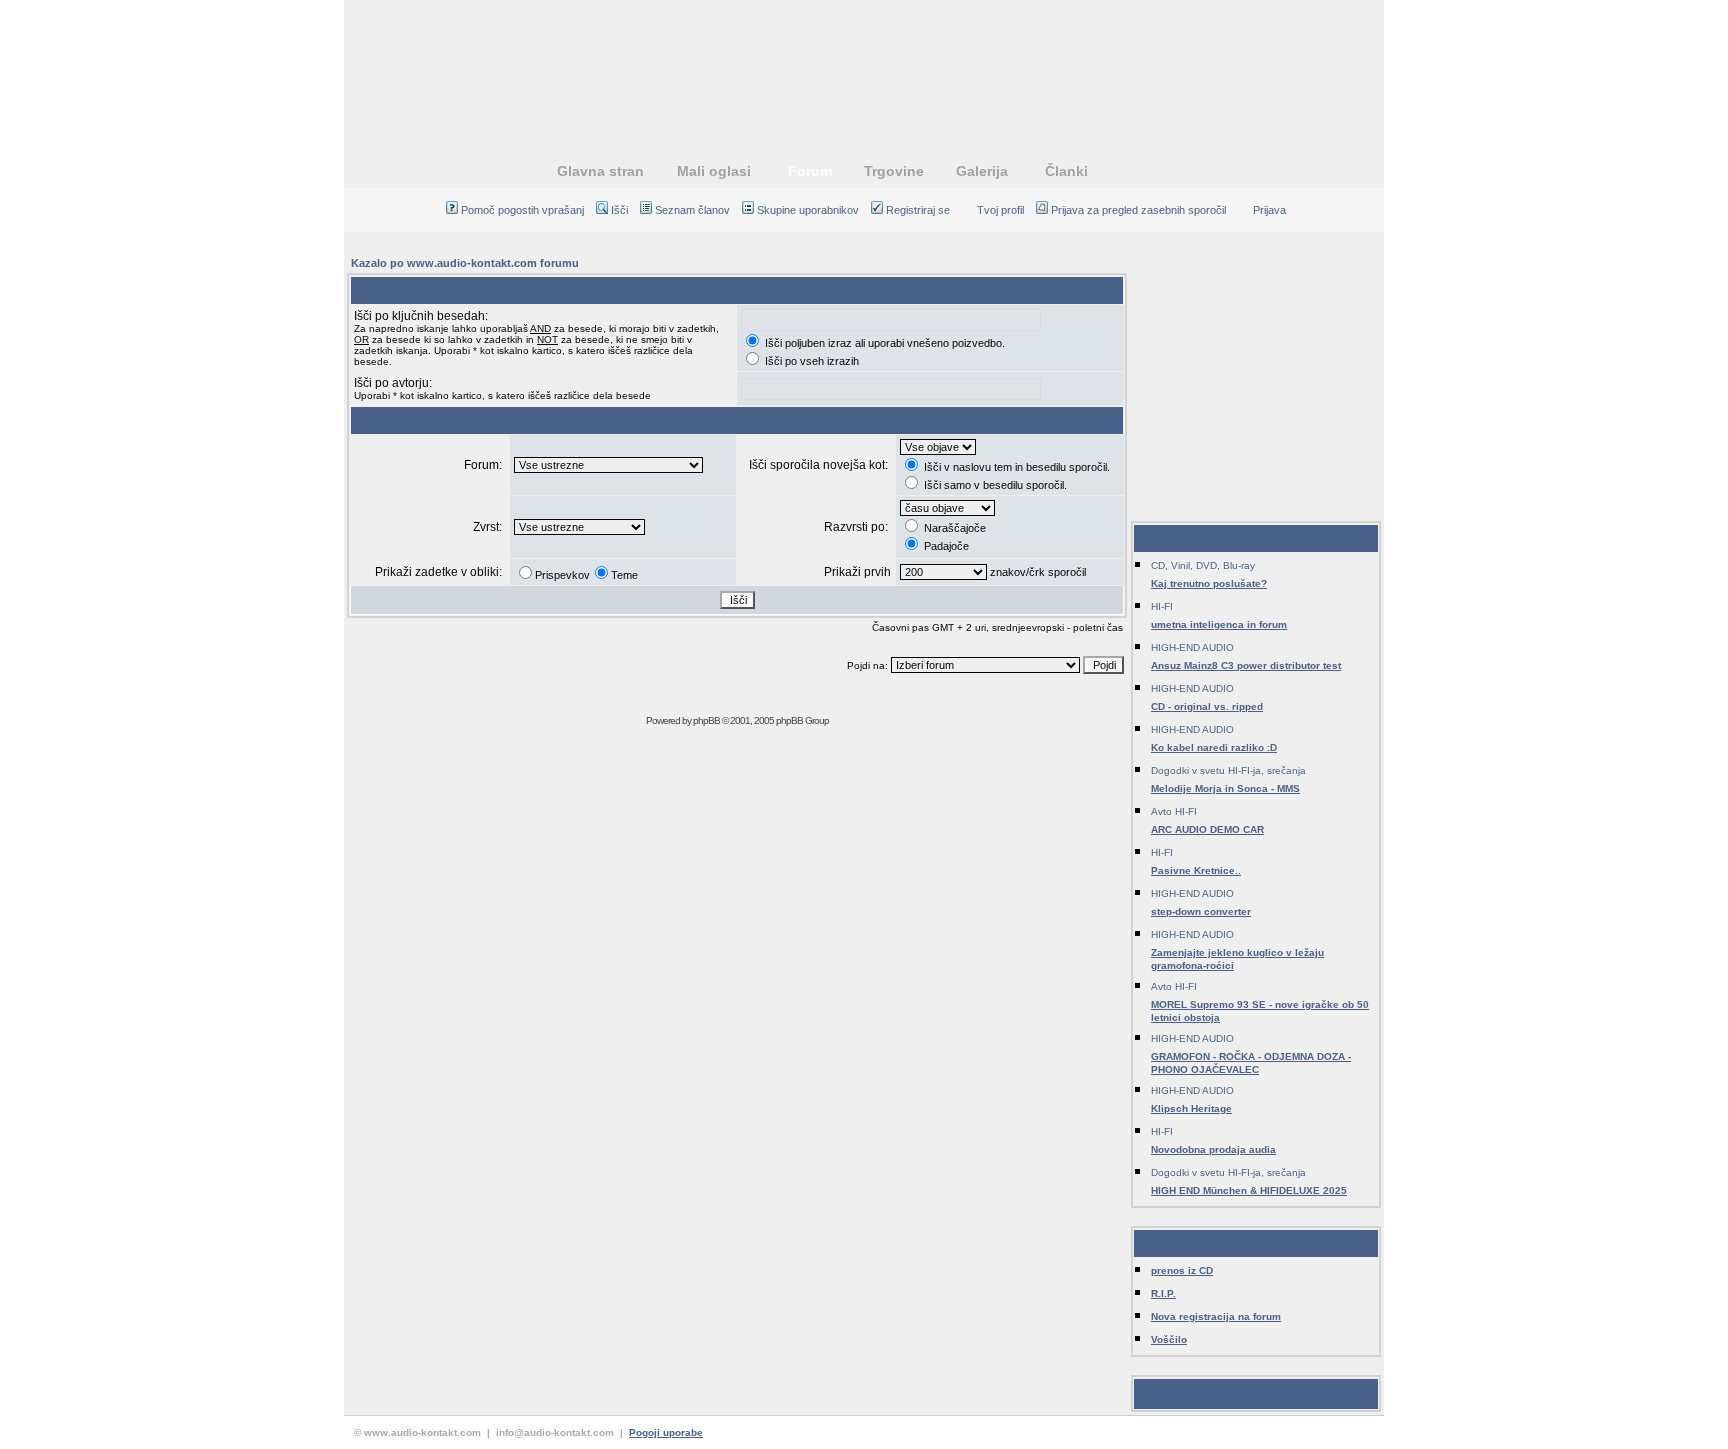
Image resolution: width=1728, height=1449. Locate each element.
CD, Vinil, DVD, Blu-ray (1203, 565)
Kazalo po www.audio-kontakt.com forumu (465, 263)
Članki (1066, 171)
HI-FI (1162, 606)
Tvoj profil (1000, 210)
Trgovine (894, 171)
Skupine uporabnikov (808, 210)
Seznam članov (692, 210)
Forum (810, 171)
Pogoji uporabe (666, 1432)
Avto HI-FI (1174, 811)
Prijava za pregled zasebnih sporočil (1138, 210)
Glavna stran (600, 171)
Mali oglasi (714, 171)
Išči (619, 210)
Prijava (1269, 210)
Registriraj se (918, 210)
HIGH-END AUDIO (1192, 647)
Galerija (982, 171)
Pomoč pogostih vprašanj (522, 210)
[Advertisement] (864, 65)
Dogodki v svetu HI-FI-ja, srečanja (1228, 770)
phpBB (706, 720)
